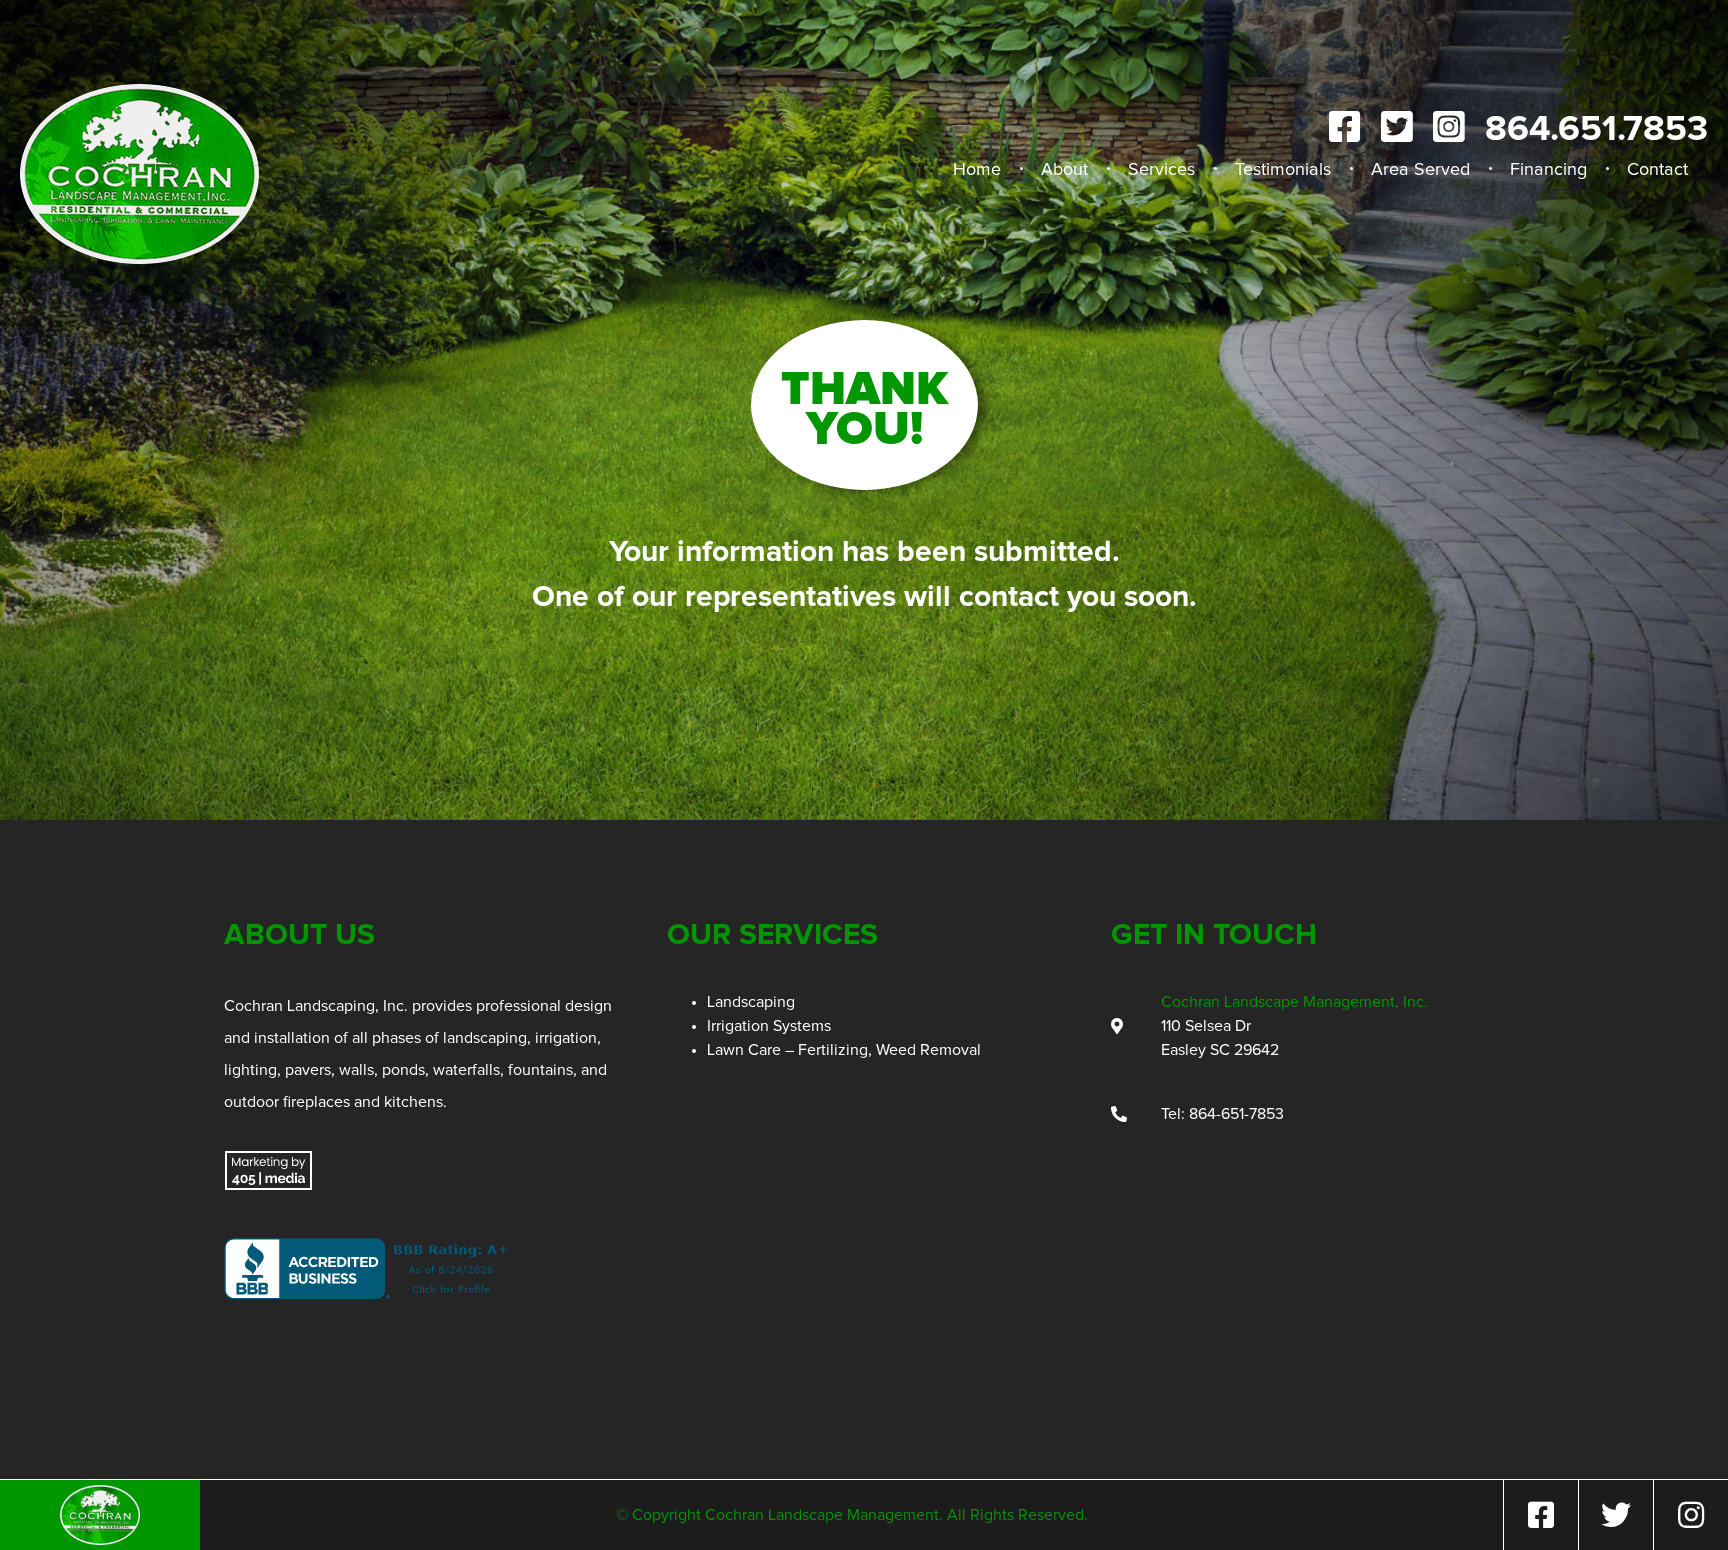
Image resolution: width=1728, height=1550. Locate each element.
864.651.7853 (1596, 130)
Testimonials (1283, 170)
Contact (1657, 170)
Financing (1548, 170)
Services (1161, 170)
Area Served (1420, 170)
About (1064, 170)
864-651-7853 (1236, 1114)
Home (977, 170)
